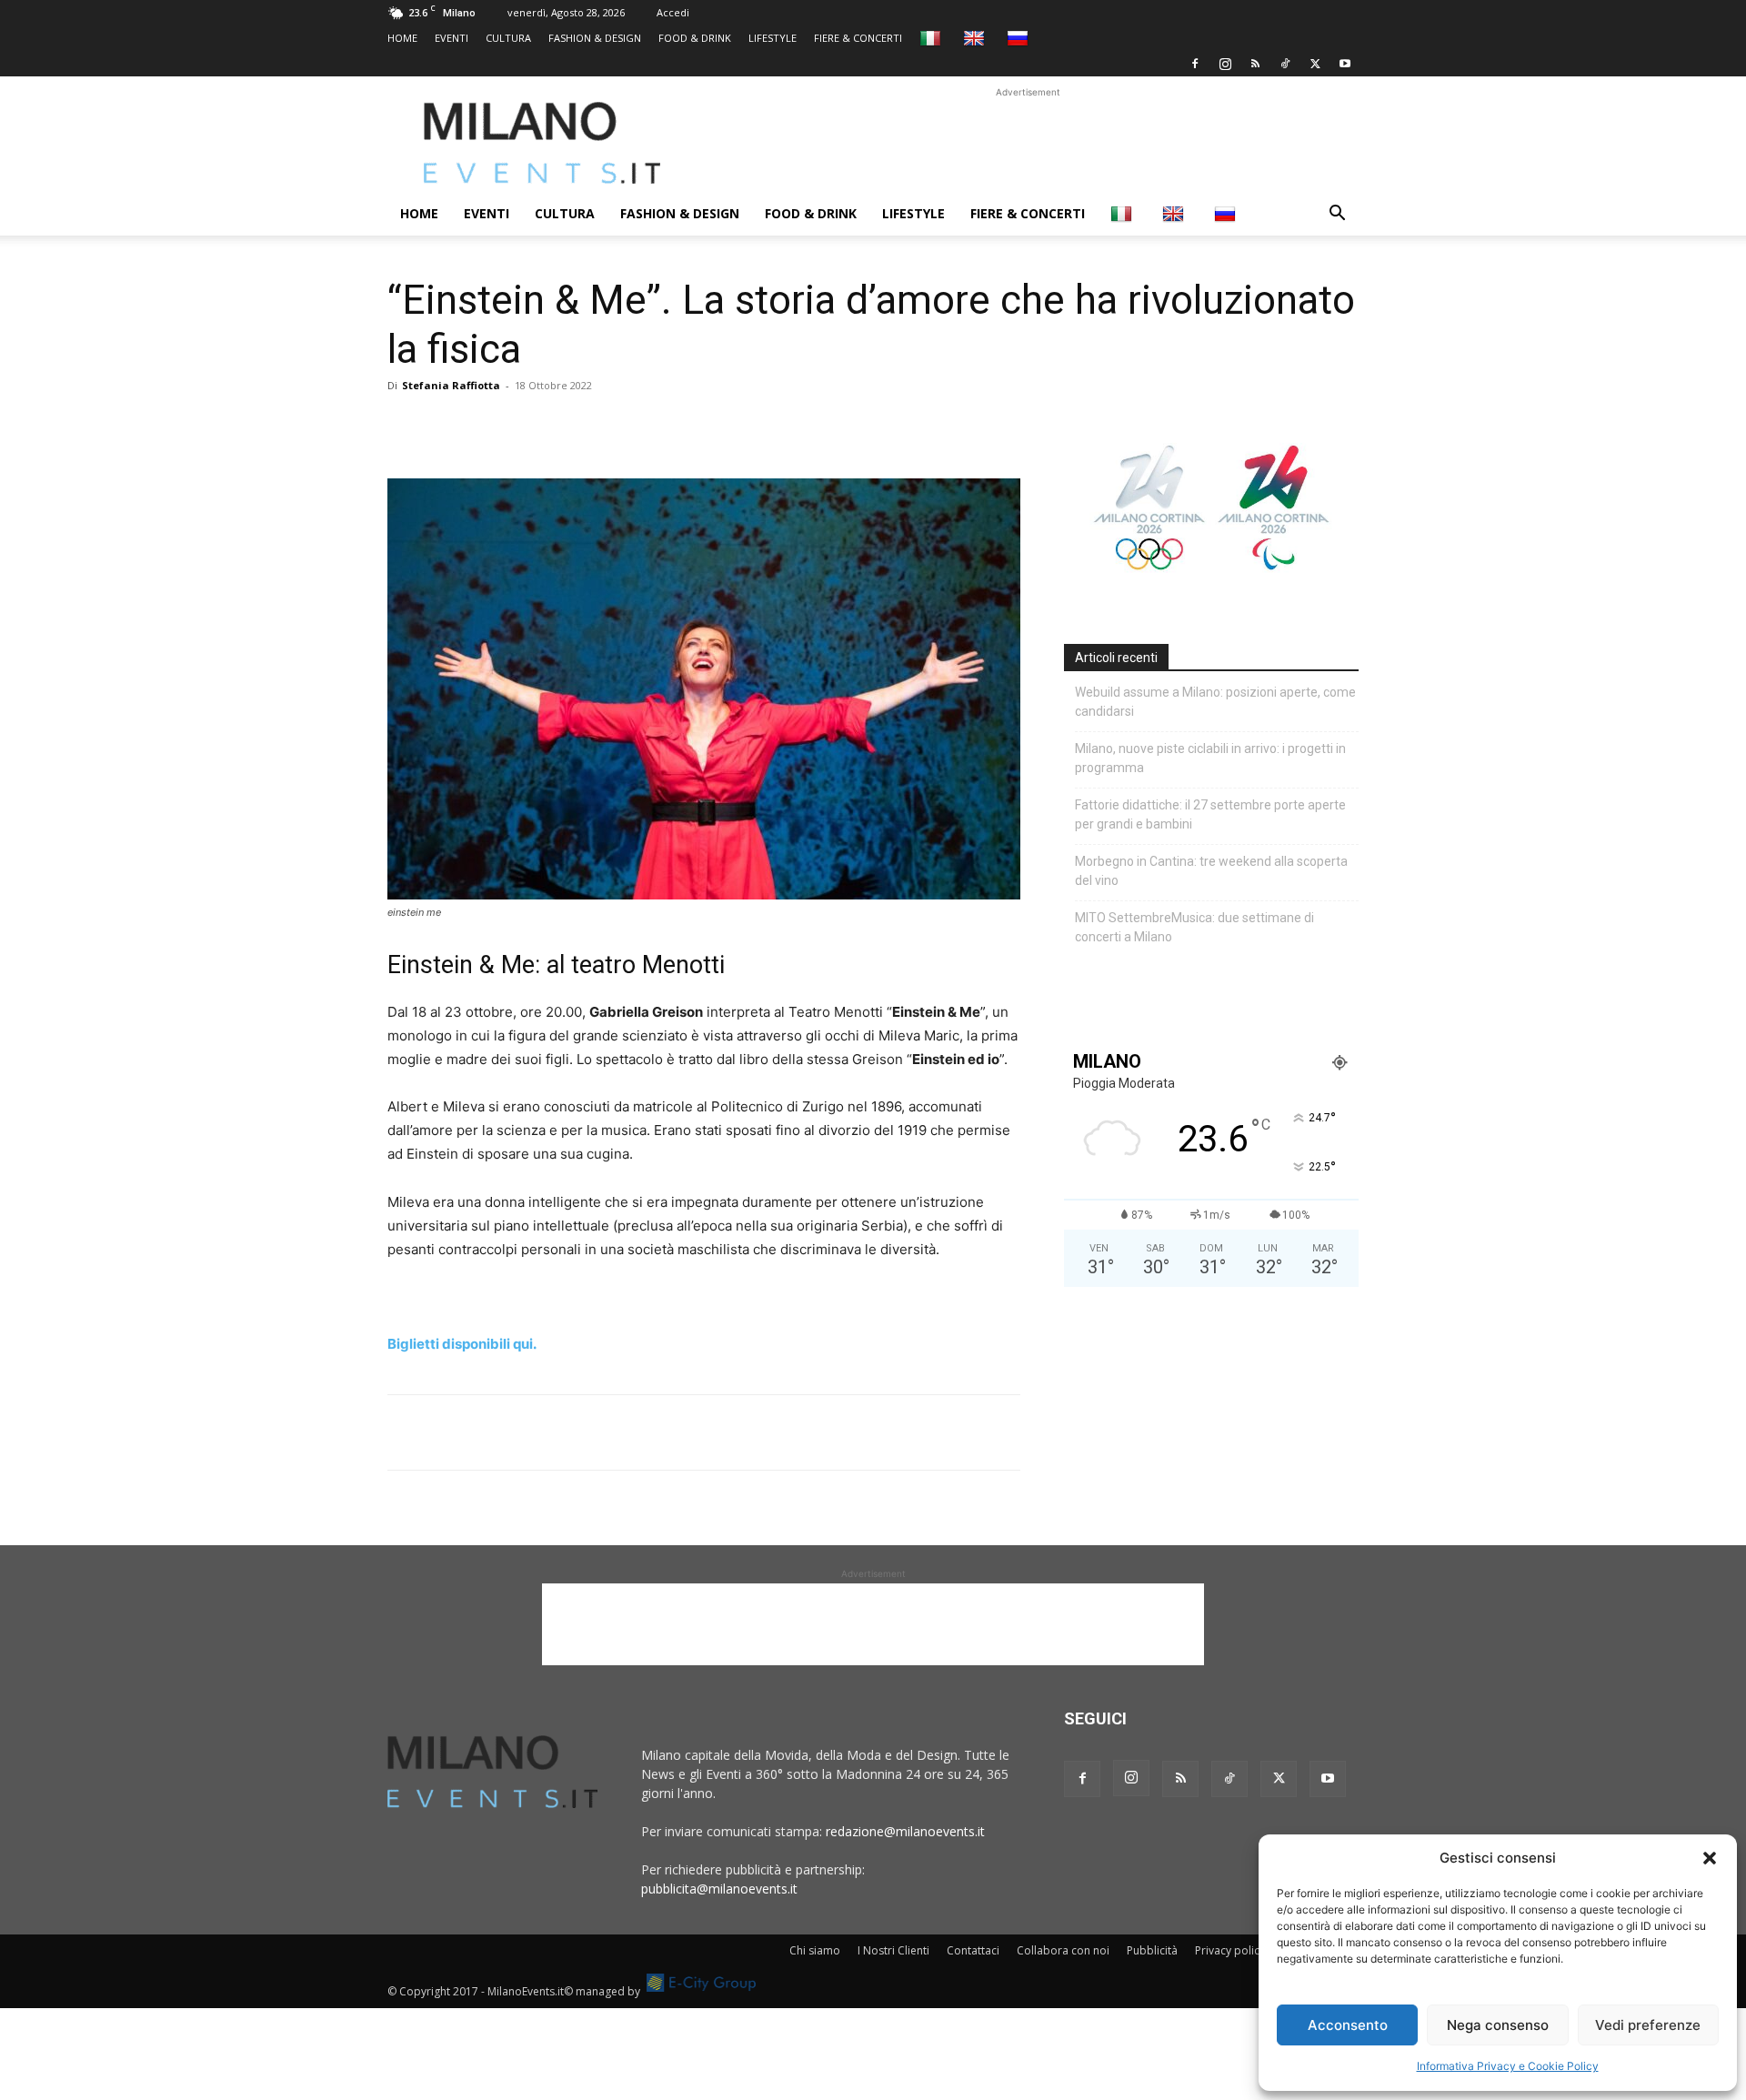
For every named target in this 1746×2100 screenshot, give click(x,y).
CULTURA (508, 38)
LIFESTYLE (773, 38)
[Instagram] (1225, 64)
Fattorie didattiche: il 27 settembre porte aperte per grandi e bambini (1210, 814)
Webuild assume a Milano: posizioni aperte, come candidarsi (1215, 702)
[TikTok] (1285, 64)
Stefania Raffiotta (451, 385)
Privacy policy (1230, 1950)
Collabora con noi (1063, 1950)
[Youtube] (1345, 64)
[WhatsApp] (489, 427)
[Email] (573, 427)
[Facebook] (1195, 64)
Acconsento (1348, 2025)
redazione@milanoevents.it (905, 1831)
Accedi (673, 12)
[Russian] (1020, 38)
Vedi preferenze (1648, 2025)
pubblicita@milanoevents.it (719, 1889)
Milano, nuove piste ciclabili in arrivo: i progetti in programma (1210, 758)
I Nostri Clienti (893, 1950)
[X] (1315, 64)
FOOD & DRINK (695, 38)
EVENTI (452, 38)
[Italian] (933, 38)
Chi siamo (815, 1950)
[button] (1710, 1858)
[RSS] (1255, 64)
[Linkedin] (531, 427)
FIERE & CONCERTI (858, 38)
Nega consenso (1498, 2025)
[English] (976, 38)
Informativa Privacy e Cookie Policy (1508, 2066)
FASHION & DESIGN (595, 38)
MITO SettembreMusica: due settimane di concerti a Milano (1194, 927)
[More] (616, 427)
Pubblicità (1152, 1950)
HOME (402, 38)
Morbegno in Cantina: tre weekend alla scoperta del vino (1211, 871)
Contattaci (973, 1950)
